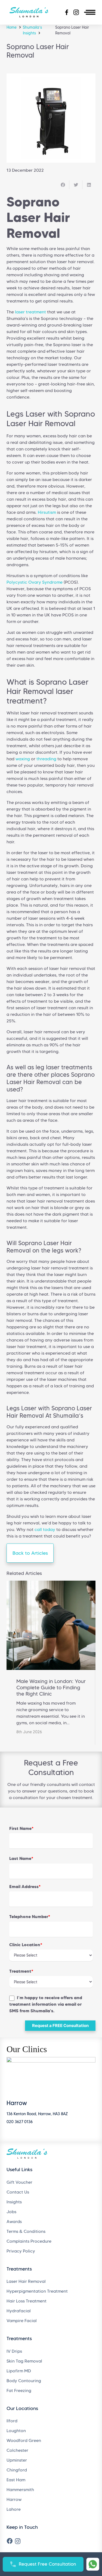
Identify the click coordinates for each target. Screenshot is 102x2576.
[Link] (93, 2564)
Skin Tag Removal (24, 2361)
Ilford (12, 2421)
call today (45, 1529)
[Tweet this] (76, 185)
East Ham (16, 2480)
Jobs (11, 2212)
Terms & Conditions (26, 2231)
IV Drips (14, 2351)
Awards (14, 2222)
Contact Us (18, 2192)
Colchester (17, 2450)
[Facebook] (10, 2541)
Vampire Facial (22, 2321)
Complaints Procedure (29, 2241)
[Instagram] (18, 2541)
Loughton (16, 2431)
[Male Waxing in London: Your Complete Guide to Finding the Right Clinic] (51, 1625)
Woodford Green (24, 2440)
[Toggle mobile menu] (90, 12)
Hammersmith (20, 2490)
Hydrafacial (19, 2311)
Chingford (17, 2470)
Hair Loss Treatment (27, 2301)
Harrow (14, 2499)
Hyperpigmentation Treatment (37, 2291)
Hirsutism (47, 512)
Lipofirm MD (19, 2371)
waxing (23, 759)
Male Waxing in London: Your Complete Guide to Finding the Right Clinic (51, 1687)
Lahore (14, 2509)
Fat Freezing (19, 2390)
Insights (14, 2202)
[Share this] (63, 185)
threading (46, 759)
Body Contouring (24, 2381)
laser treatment (30, 312)
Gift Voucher (19, 2182)
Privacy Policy (21, 2251)
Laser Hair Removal (26, 2281)
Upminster (17, 2460)
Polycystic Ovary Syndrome (35, 582)
